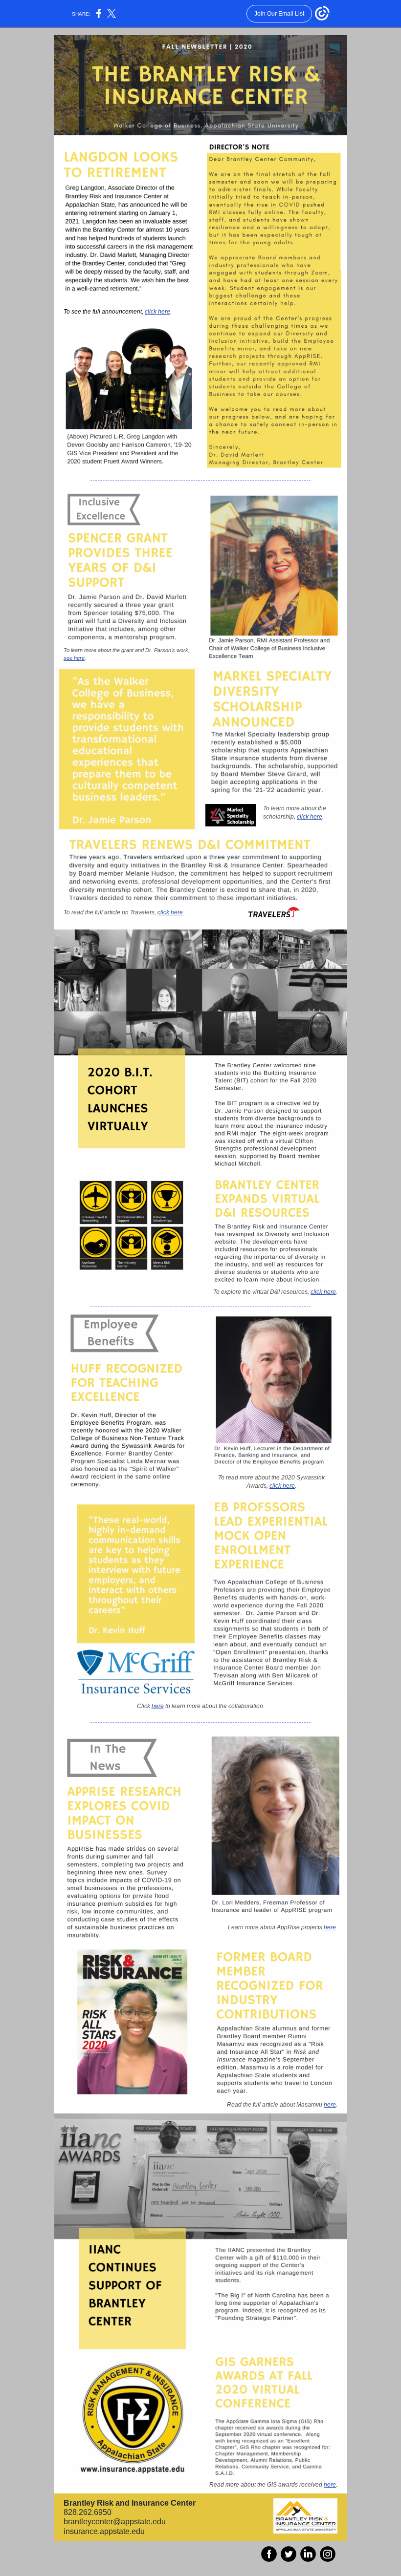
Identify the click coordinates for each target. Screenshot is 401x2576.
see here (74, 658)
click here (157, 312)
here (158, 1706)
